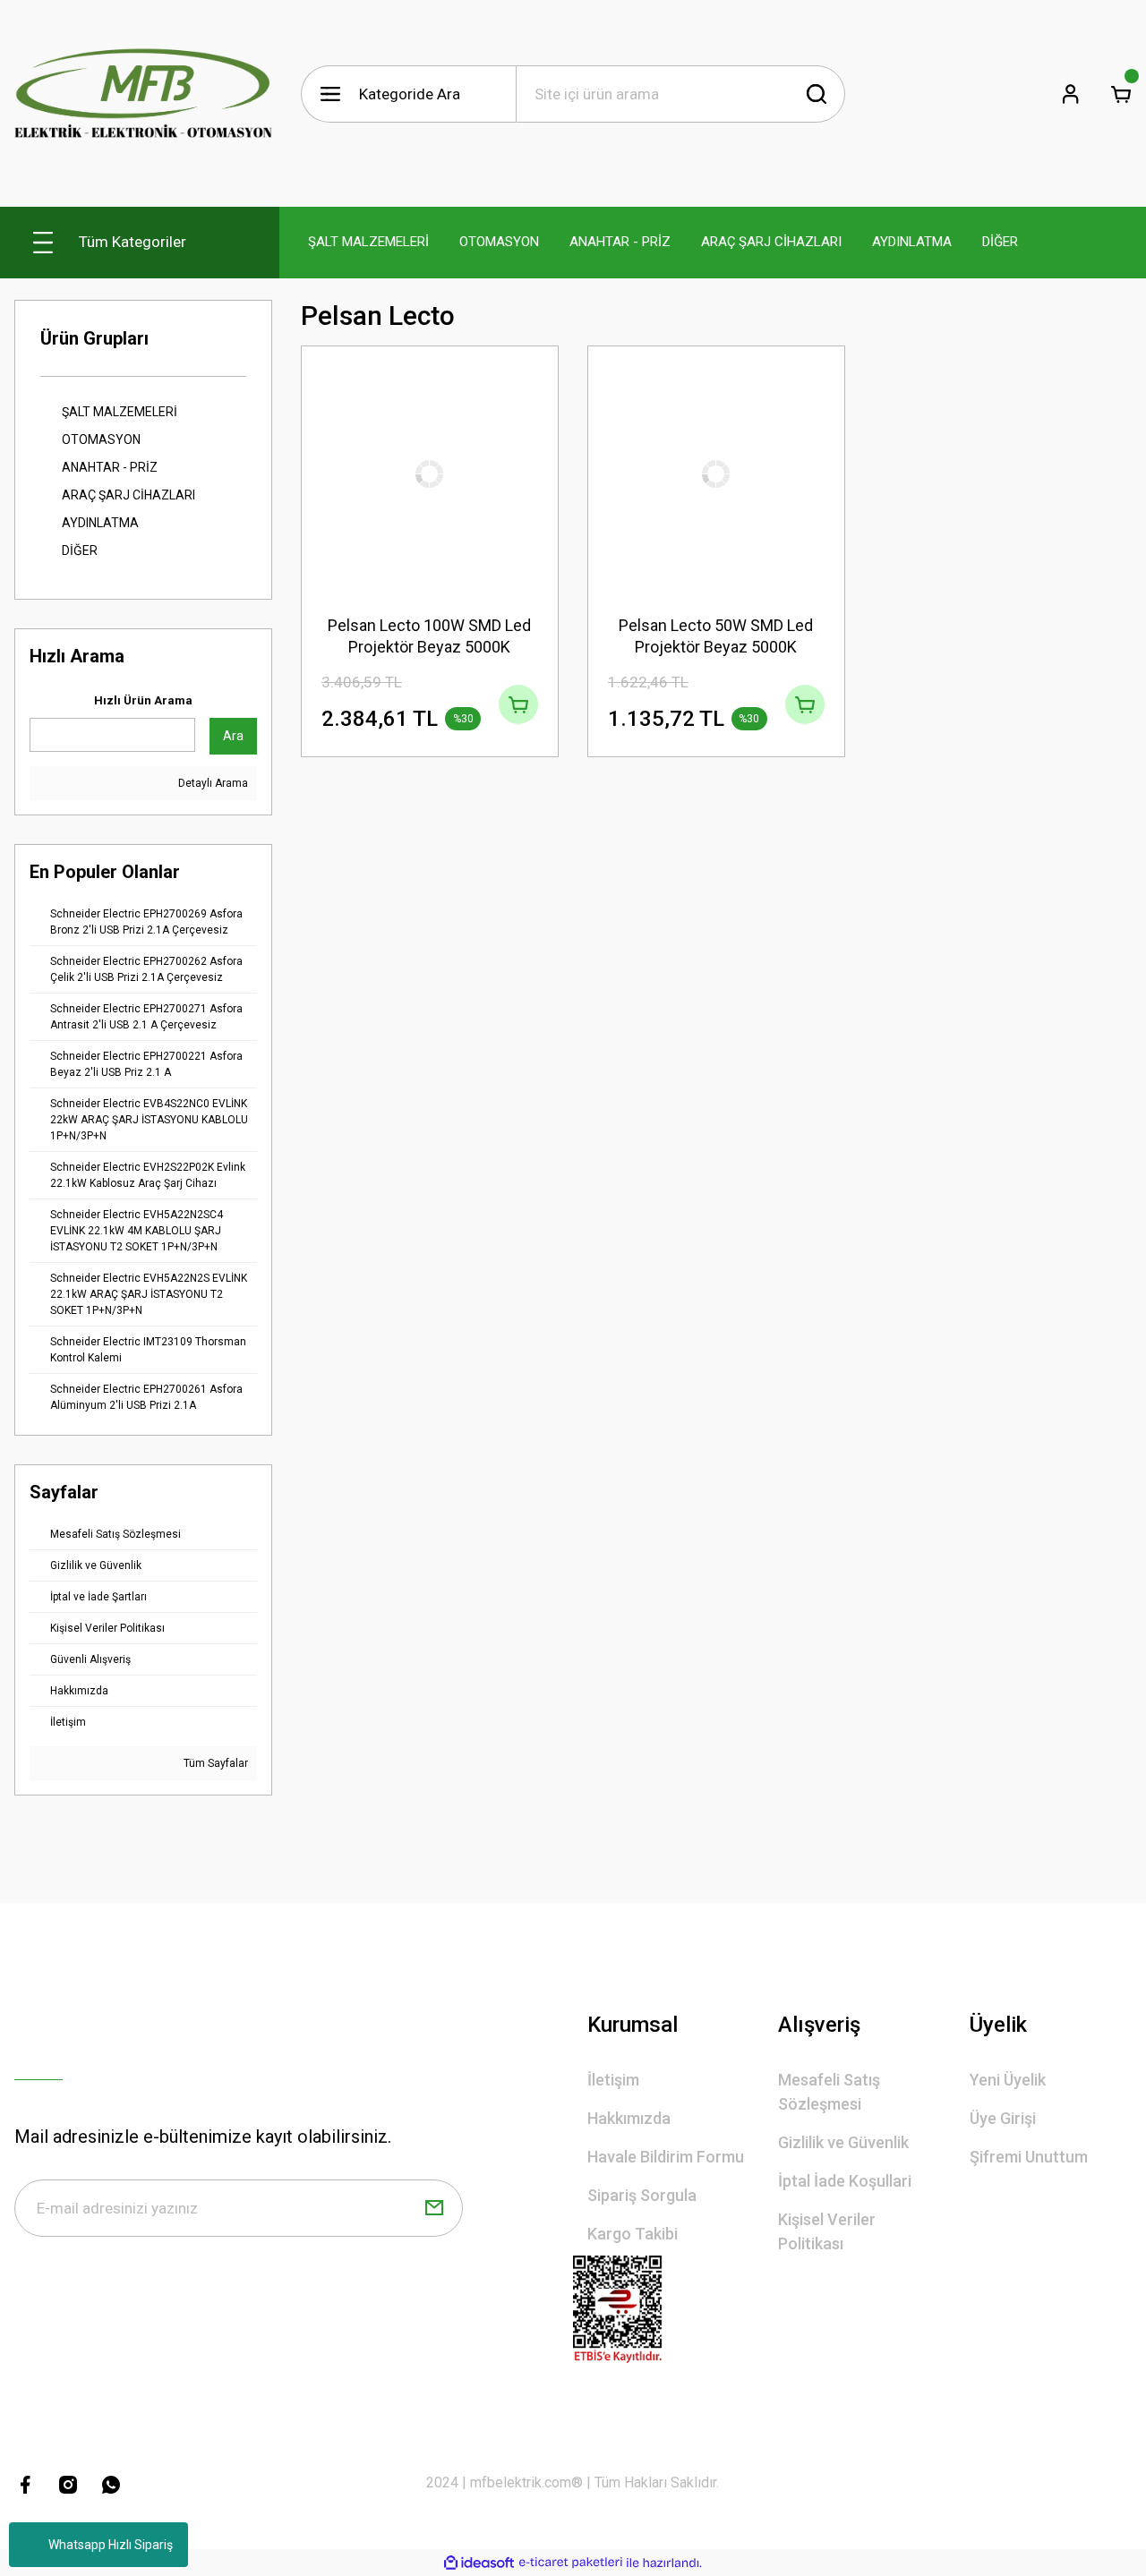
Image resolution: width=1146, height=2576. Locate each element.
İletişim (613, 2080)
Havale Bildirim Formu (666, 2157)
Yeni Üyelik (1008, 2080)
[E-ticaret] (571, 2563)
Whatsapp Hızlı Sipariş (111, 2545)
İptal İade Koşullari (845, 2181)
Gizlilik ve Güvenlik (843, 2142)
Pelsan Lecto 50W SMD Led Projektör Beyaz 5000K (716, 636)
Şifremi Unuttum (1029, 2157)
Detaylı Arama (212, 783)
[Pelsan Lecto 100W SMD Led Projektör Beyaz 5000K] (430, 474)
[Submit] (434, 2208)
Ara (233, 736)
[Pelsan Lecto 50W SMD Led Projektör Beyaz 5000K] (716, 474)
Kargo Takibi (633, 2234)
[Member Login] (1071, 94)
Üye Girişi (1003, 2118)
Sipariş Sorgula (642, 2195)
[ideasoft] (479, 2563)
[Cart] (1121, 94)
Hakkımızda (629, 2118)
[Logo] (143, 94)
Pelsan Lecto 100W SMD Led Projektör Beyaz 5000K (429, 636)
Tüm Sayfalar (214, 1763)
